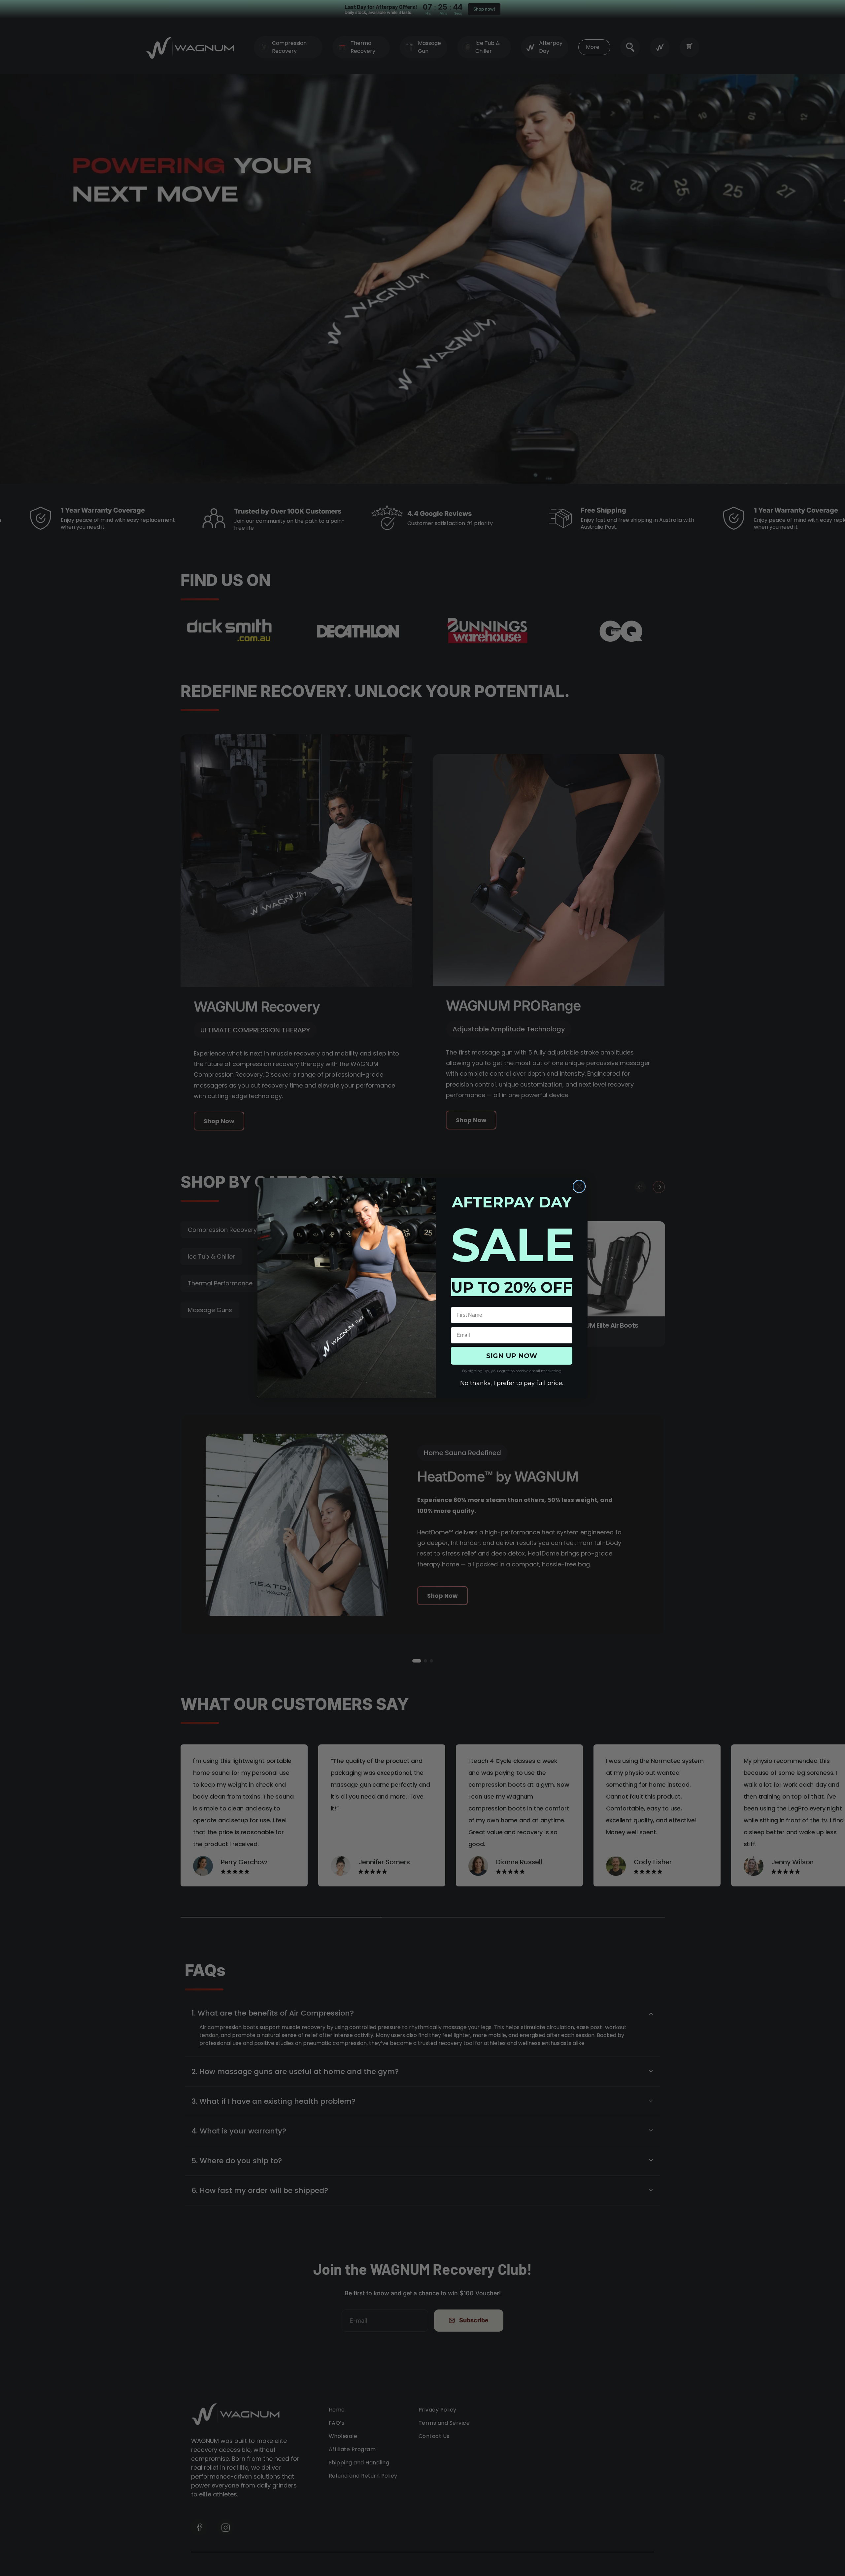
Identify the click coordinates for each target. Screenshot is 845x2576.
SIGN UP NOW (512, 1356)
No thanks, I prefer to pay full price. (512, 1383)
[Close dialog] (579, 1186)
